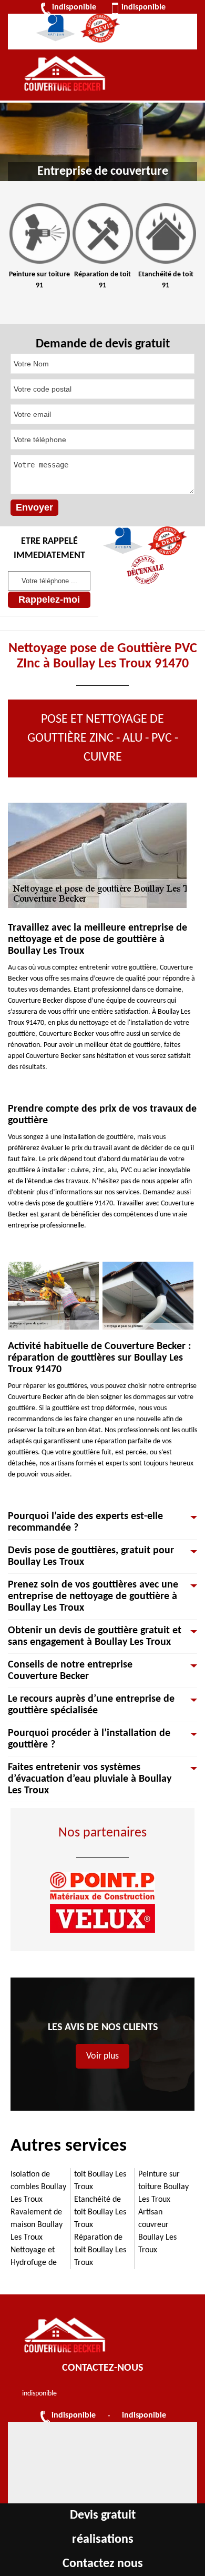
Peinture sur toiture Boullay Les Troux (163, 2187)
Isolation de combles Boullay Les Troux (38, 2187)
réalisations (103, 2540)
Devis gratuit (103, 2515)
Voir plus (102, 2056)
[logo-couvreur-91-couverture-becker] (65, 75)
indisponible (74, 7)
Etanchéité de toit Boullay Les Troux (100, 2212)
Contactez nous (103, 2564)
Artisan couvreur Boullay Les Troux (157, 2231)
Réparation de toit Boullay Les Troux (100, 2250)
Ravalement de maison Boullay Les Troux (37, 2225)
